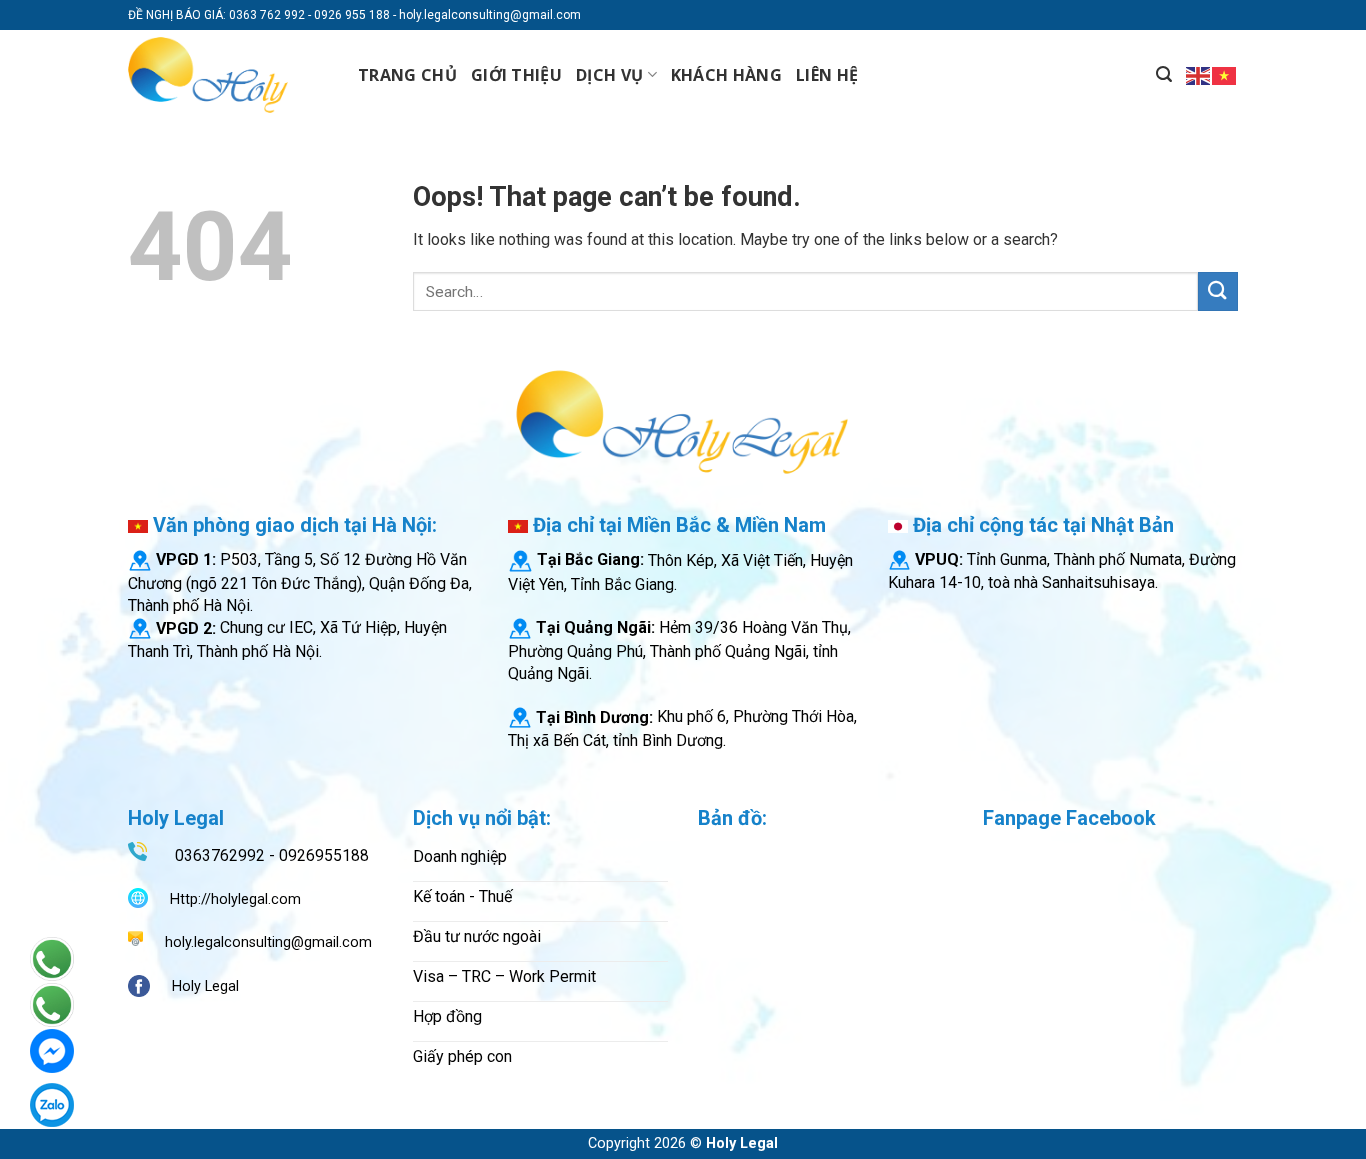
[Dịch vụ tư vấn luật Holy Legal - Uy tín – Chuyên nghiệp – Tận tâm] (228, 75)
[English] (1199, 74)
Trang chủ (407, 75)
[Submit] (1218, 291)
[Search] (1164, 74)
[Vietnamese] (1225, 74)
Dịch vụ (609, 75)
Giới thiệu (516, 75)
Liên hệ (827, 75)
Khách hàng (726, 75)
